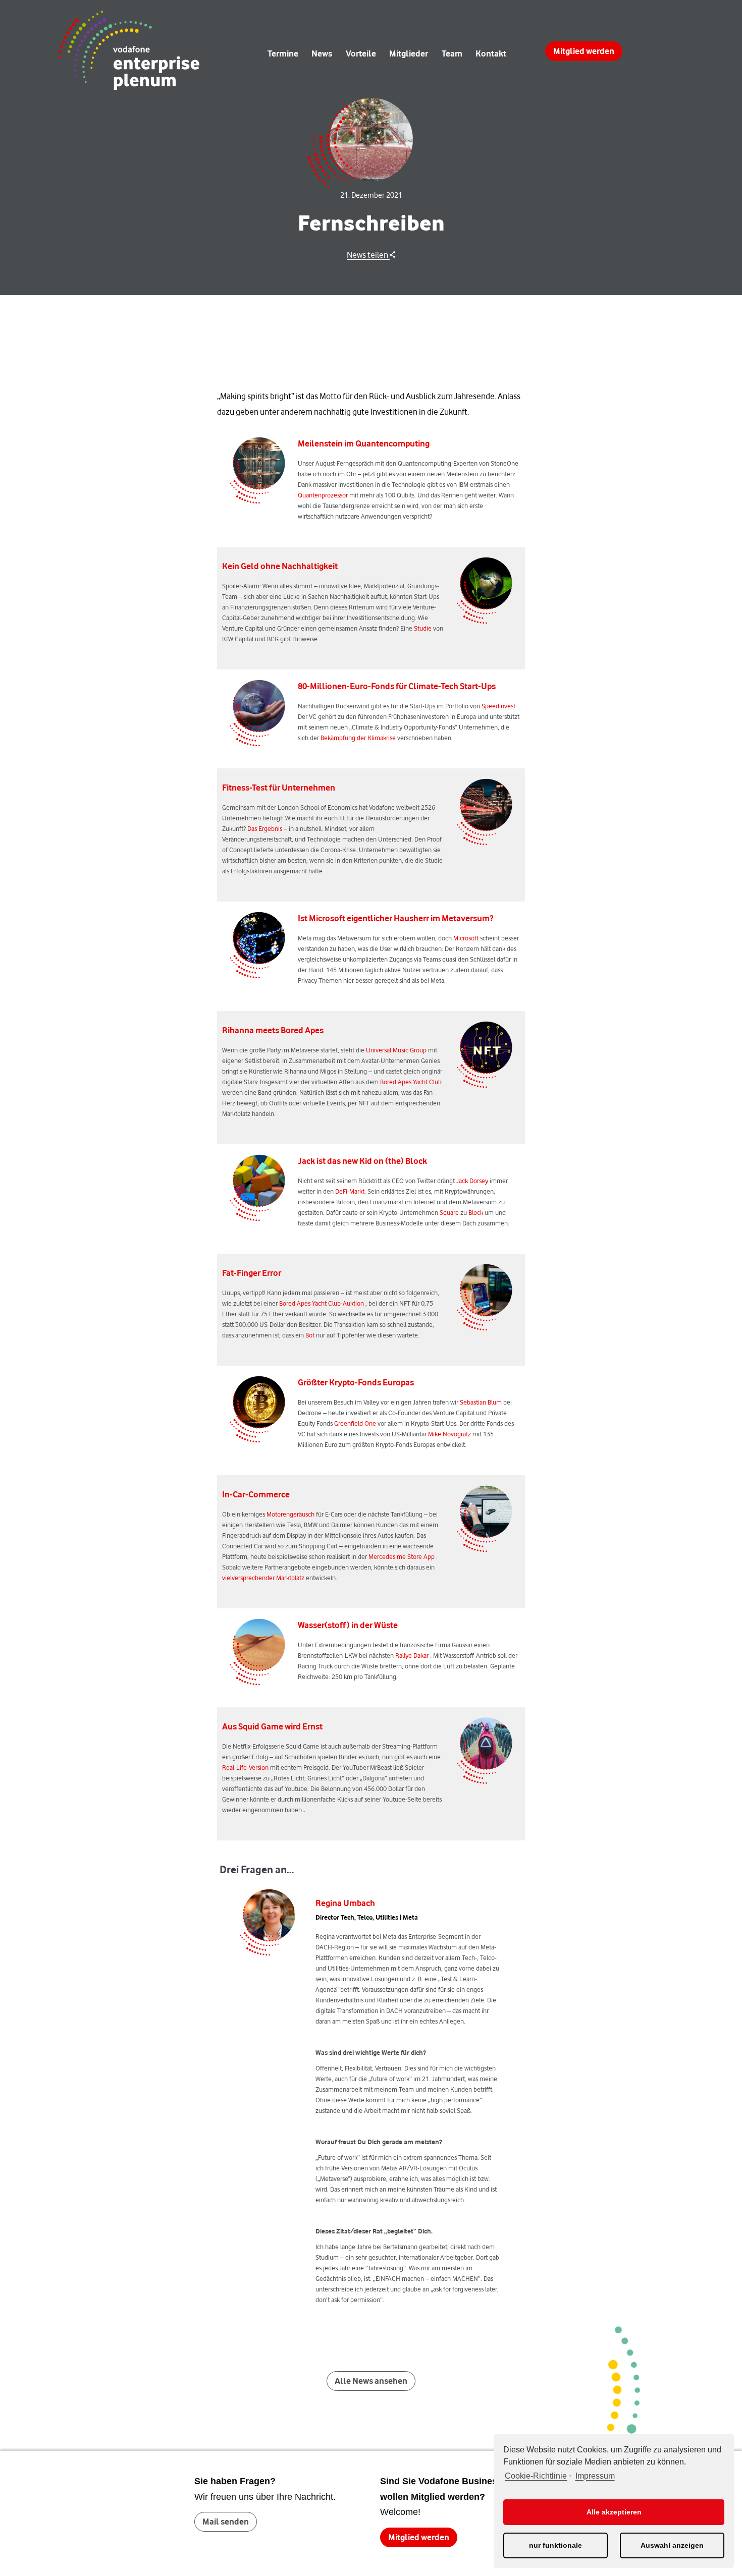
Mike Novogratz (449, 1434)
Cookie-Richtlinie (536, 2476)
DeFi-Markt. (351, 1191)
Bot (310, 1335)
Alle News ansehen (371, 2381)
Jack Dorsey (472, 1181)
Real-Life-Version (245, 1767)
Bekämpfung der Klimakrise (358, 738)
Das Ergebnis (265, 828)
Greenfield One (355, 1423)
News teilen (368, 255)
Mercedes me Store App (402, 1556)
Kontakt (491, 53)
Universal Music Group (396, 1050)
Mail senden (226, 2522)
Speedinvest (498, 706)
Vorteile (361, 53)
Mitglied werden (584, 51)
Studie (423, 628)
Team (452, 53)
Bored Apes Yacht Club (411, 1082)
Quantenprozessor (323, 495)
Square (449, 1212)
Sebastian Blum (481, 1402)
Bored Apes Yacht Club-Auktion (322, 1303)
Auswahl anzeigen (672, 2545)
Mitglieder (409, 53)
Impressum (595, 2476)
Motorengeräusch (290, 1514)
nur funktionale (555, 2545)
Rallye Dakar (412, 1655)
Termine (283, 53)
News (322, 53)
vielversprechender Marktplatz (263, 1578)
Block (476, 1212)
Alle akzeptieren (614, 2512)
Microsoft (466, 938)
